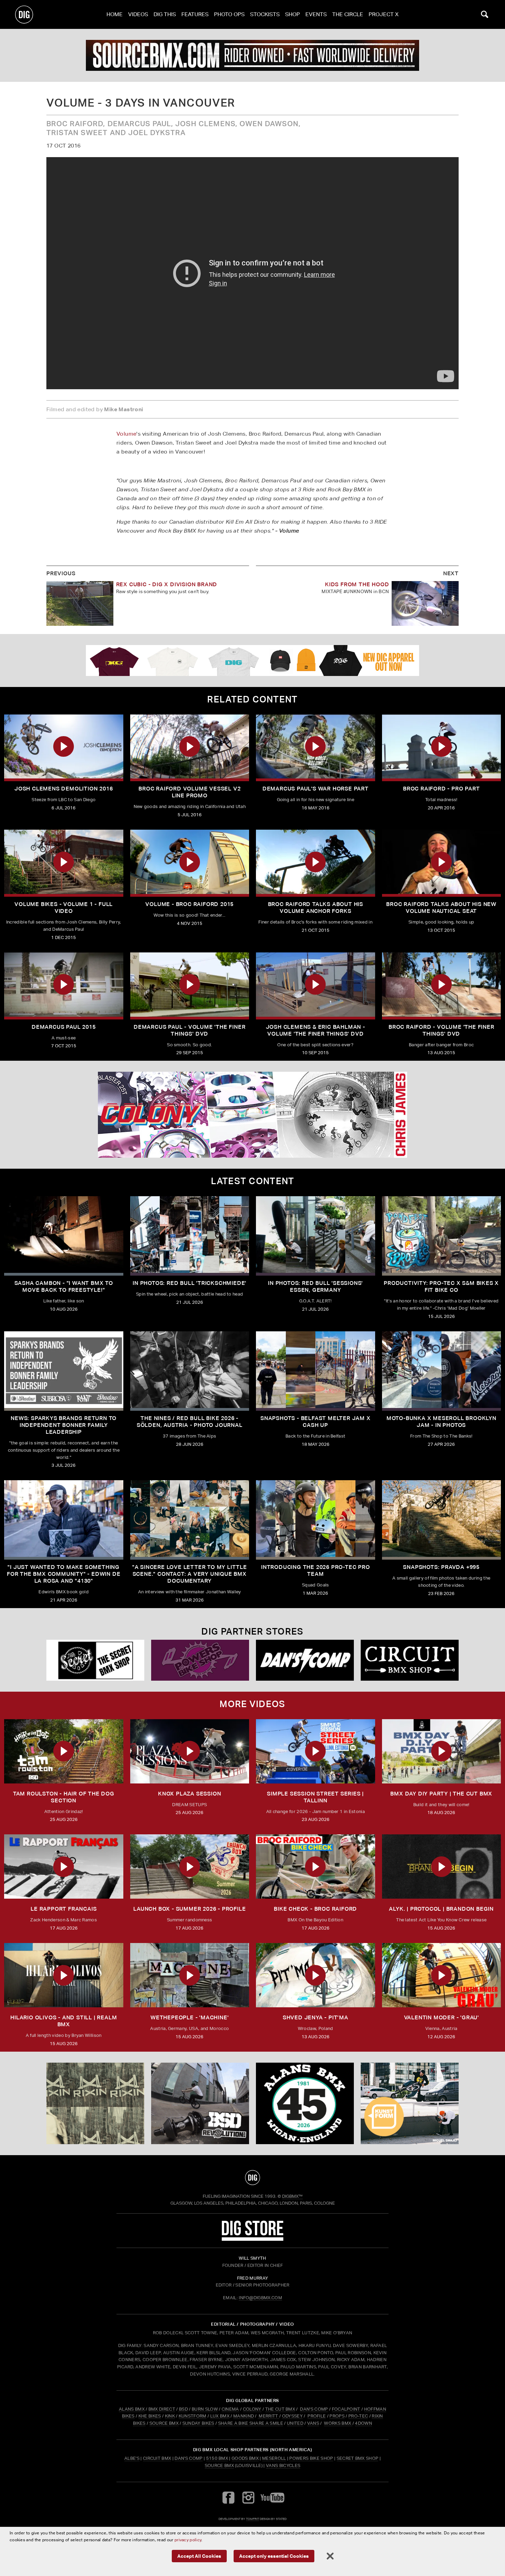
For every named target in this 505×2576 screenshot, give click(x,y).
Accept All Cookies (199, 2556)
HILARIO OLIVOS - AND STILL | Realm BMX (64, 2021)
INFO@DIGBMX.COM (260, 2298)
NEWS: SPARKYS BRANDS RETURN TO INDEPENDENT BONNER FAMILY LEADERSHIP (64, 1425)
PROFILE (317, 2416)
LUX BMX (220, 2416)
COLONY (252, 2409)
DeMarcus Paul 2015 (64, 1027)
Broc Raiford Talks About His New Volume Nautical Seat (441, 908)
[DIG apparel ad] (252, 661)
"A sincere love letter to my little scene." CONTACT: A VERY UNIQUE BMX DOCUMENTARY (190, 1574)
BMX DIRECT (162, 2409)
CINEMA (230, 2409)
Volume (126, 434)
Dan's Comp (188, 2458)
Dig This (165, 14)
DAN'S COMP (314, 2409)
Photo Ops (229, 14)
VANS (313, 2423)
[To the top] (252, 2177)
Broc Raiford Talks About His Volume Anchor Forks (316, 908)
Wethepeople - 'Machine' (189, 2017)
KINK (170, 2416)
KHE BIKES (150, 2416)
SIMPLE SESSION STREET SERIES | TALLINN (315, 1797)
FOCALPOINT (346, 2409)
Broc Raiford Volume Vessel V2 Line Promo (189, 792)
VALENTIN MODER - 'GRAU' (441, 2017)
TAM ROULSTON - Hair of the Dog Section (64, 1797)
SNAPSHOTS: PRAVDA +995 (441, 1567)
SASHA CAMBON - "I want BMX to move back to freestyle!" (64, 1286)
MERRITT (268, 2416)
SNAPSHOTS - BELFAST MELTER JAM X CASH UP (316, 1422)
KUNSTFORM (193, 2416)
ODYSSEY (292, 2416)
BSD (183, 2409)
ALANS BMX (132, 2409)
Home (115, 14)
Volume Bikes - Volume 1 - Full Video (64, 908)
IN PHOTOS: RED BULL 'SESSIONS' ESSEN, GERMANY (315, 1286)
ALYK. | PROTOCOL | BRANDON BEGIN (441, 1909)
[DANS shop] (305, 1660)
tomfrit (252, 2519)
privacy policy (188, 2540)
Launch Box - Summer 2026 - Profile (189, 1909)
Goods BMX (245, 2458)
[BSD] (200, 2104)
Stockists (265, 14)
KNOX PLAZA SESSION (189, 1794)
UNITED (295, 2423)
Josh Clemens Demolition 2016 (64, 789)
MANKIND (244, 2416)
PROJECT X (384, 14)
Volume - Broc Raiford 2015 (189, 904)
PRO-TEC (358, 2416)
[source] (252, 55)
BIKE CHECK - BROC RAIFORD (315, 1909)
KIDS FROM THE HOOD (357, 584)
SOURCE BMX (164, 2423)
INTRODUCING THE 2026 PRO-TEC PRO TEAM (316, 1570)
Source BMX (219, 2465)
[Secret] (95, 1660)
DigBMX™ (292, 2196)
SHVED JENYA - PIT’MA (316, 2017)
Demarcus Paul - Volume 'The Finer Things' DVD (189, 1030)
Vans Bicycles (283, 2465)
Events (316, 14)
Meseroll (274, 2458)
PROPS (337, 2416)
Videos (138, 14)
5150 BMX (217, 2458)
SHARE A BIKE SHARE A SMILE (251, 2423)
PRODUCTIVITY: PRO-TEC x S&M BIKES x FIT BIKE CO (441, 1286)
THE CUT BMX (280, 2409)
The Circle (348, 14)
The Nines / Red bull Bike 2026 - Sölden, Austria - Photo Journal (190, 1422)
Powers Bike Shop (311, 2458)
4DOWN (363, 2423)
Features (195, 14)
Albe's (132, 2458)
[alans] (305, 2104)
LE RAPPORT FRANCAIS (64, 1909)
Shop (293, 14)
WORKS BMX (338, 2423)
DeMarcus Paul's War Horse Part (316, 789)
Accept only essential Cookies (274, 2556)
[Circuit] (410, 1660)
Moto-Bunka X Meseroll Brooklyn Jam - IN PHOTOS (441, 1422)
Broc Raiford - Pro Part (441, 789)
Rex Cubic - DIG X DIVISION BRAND (167, 584)
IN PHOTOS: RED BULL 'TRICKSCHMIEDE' (189, 1283)
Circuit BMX (157, 2458)
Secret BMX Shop (358, 2458)
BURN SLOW (205, 2409)
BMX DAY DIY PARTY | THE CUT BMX (441, 1794)
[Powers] (200, 1660)
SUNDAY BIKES (198, 2423)
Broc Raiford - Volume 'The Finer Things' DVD (441, 1030)
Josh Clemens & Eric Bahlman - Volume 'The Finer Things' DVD (316, 1030)
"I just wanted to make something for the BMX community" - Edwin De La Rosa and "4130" (64, 1574)
